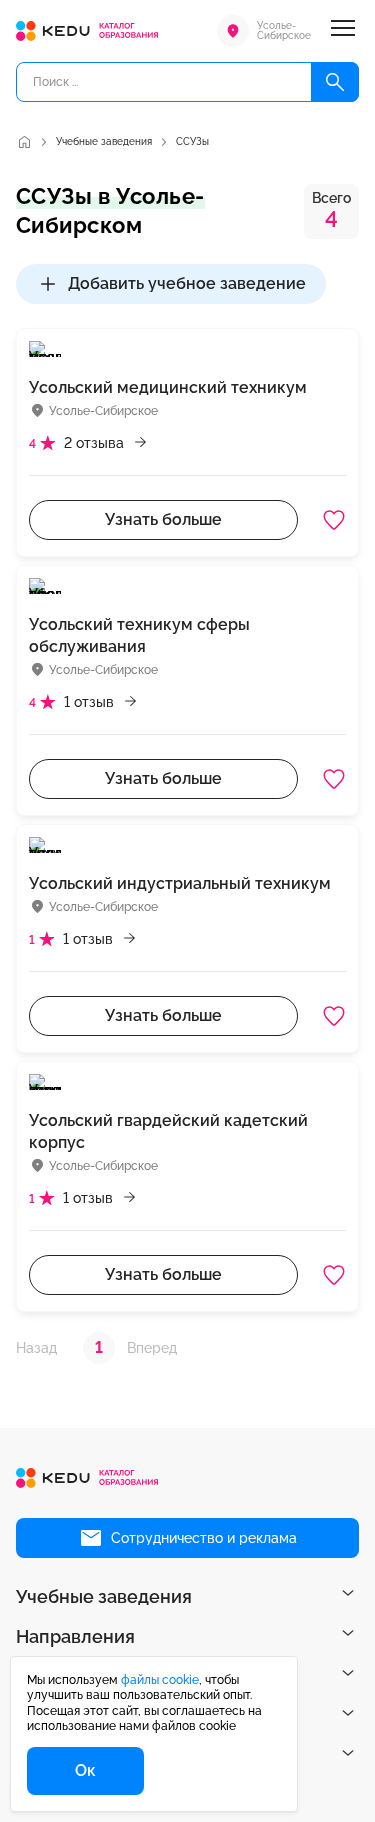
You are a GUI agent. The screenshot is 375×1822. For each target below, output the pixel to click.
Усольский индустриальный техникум (180, 883)
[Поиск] (335, 82)
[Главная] (24, 142)
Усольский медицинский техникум (168, 387)
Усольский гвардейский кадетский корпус (168, 1131)
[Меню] (343, 31)
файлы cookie (160, 1680)
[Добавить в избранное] (334, 520)
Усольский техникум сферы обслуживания (139, 635)
